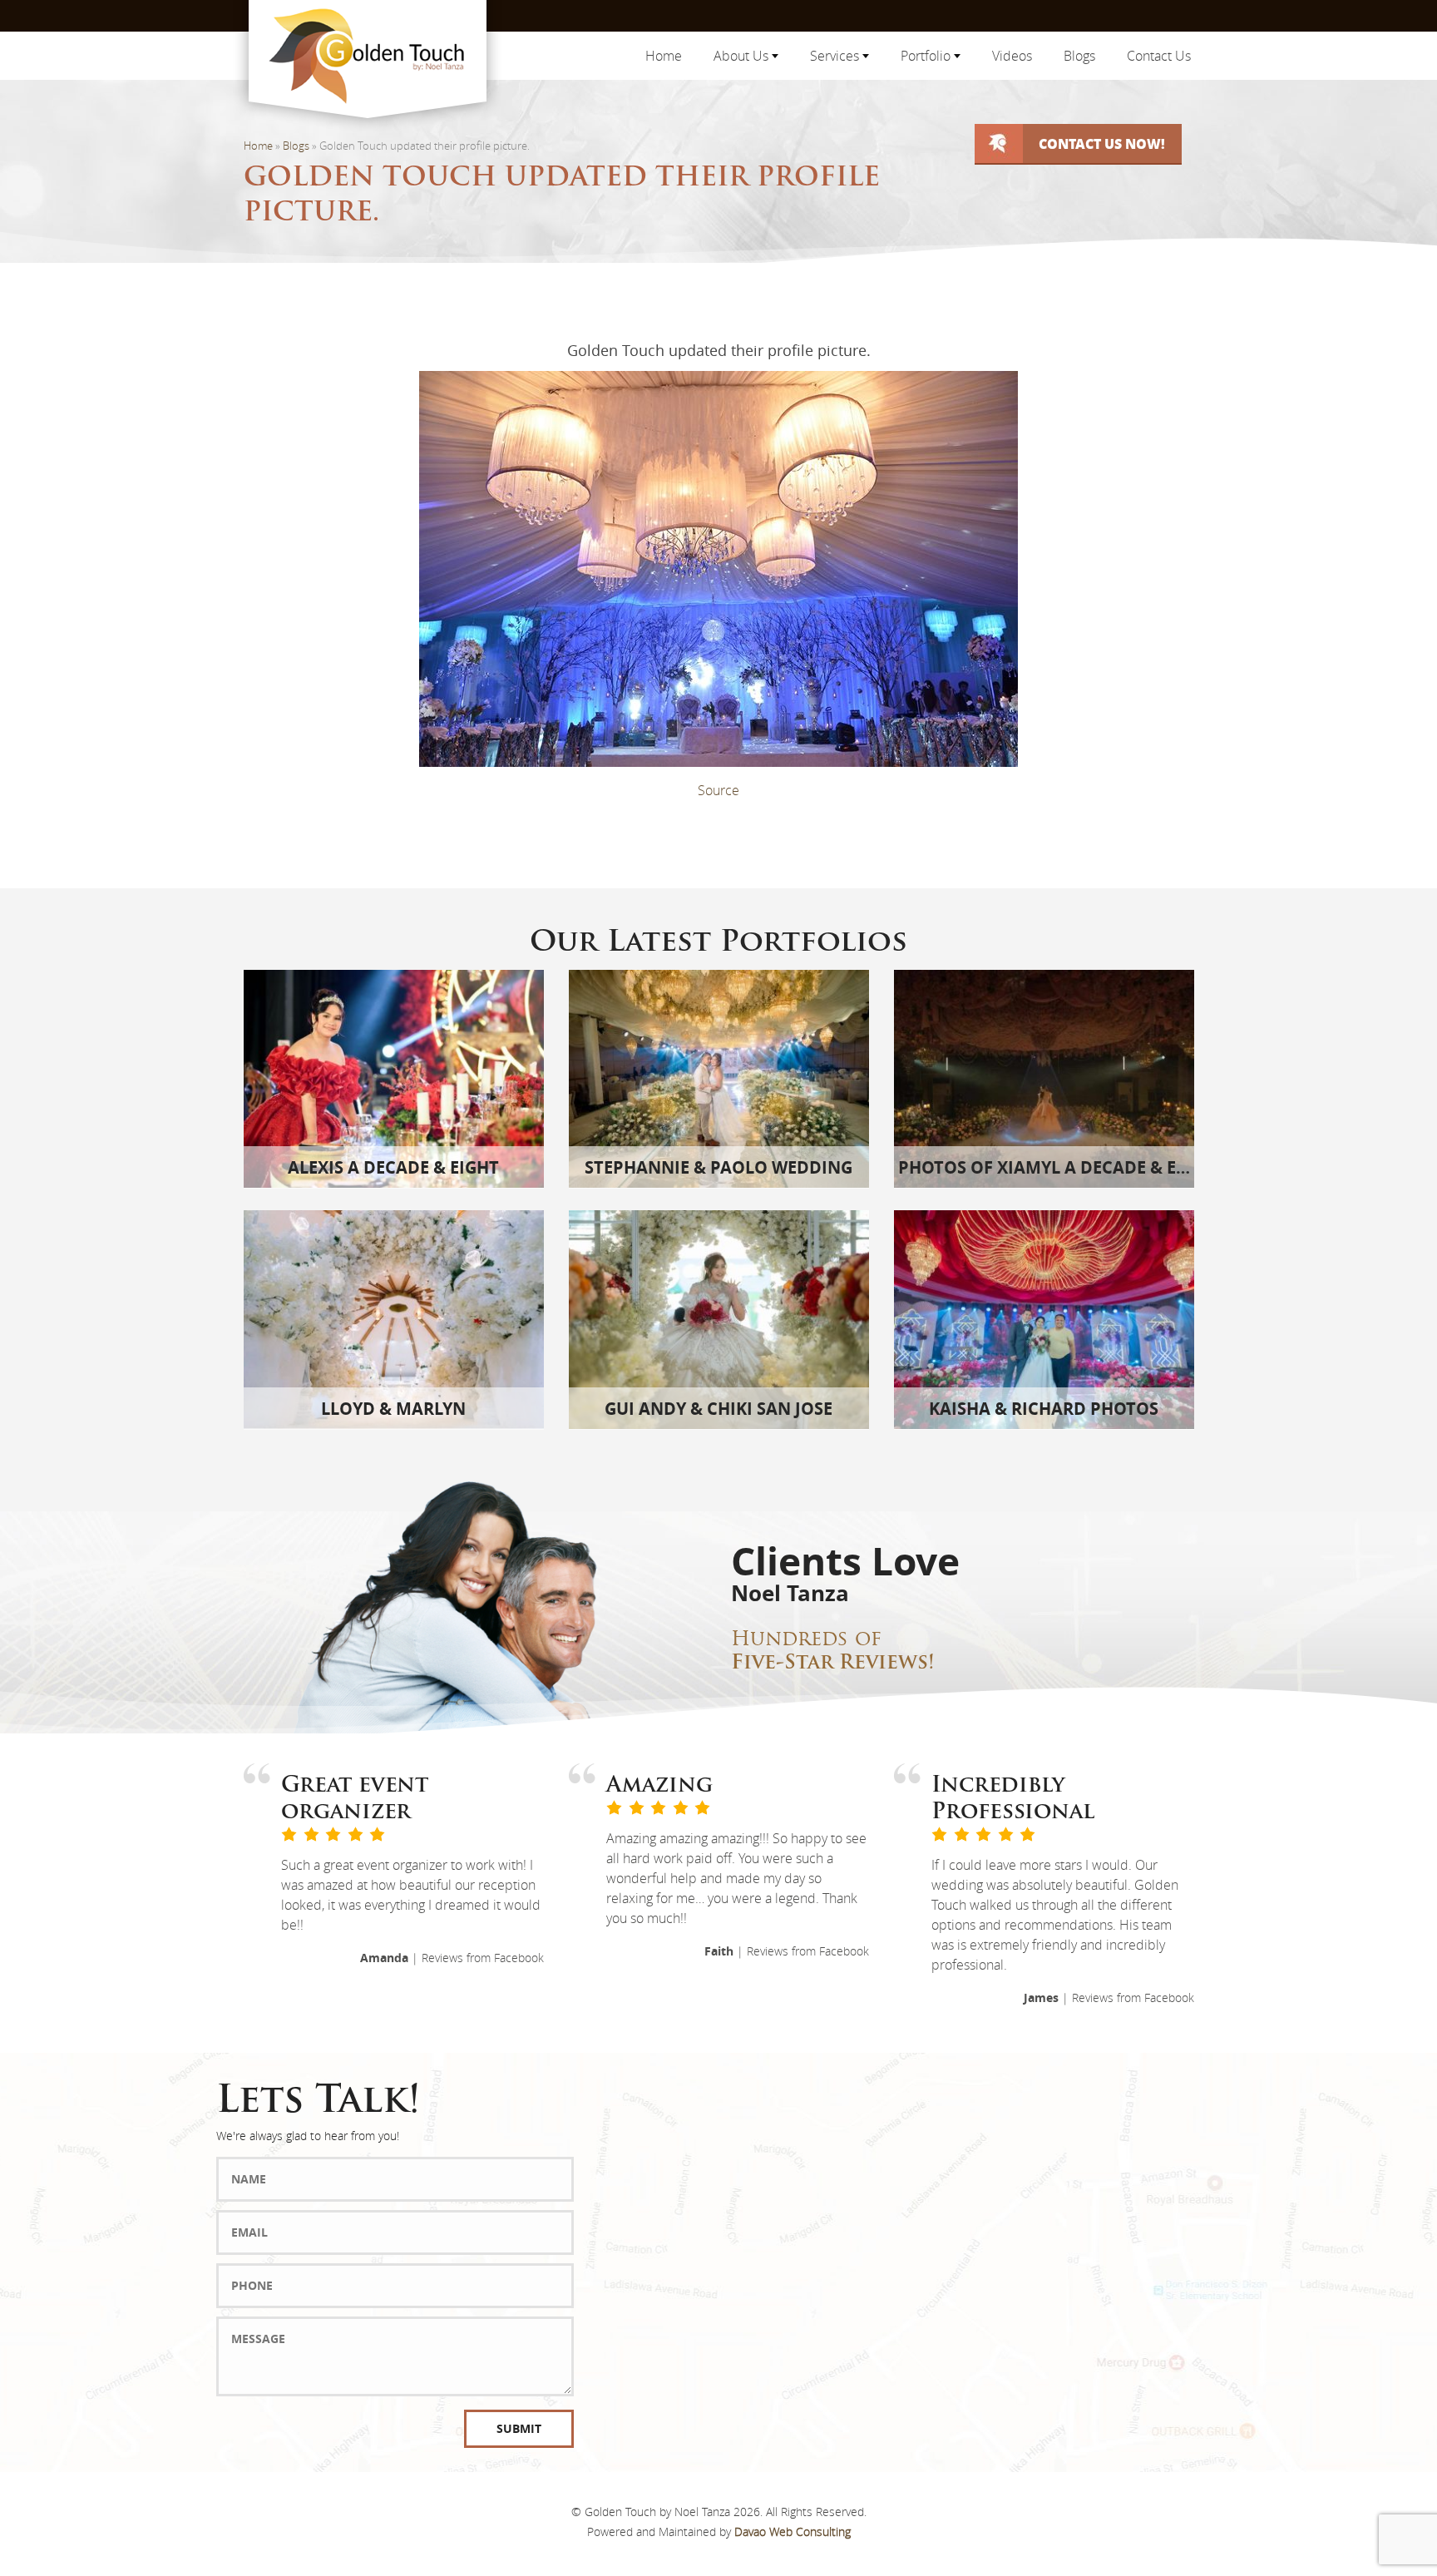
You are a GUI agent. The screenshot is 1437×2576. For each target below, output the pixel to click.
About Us (743, 56)
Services (836, 56)
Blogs (1079, 56)
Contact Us (1159, 56)
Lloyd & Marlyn (393, 1409)
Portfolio (927, 56)
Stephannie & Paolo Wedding (718, 1167)
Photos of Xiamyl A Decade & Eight (1057, 1167)
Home (664, 56)
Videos (1012, 56)
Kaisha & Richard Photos (1044, 1409)
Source (718, 790)
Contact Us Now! (1102, 143)
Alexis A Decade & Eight (393, 1167)
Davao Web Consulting (793, 2532)
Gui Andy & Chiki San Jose (718, 1409)
